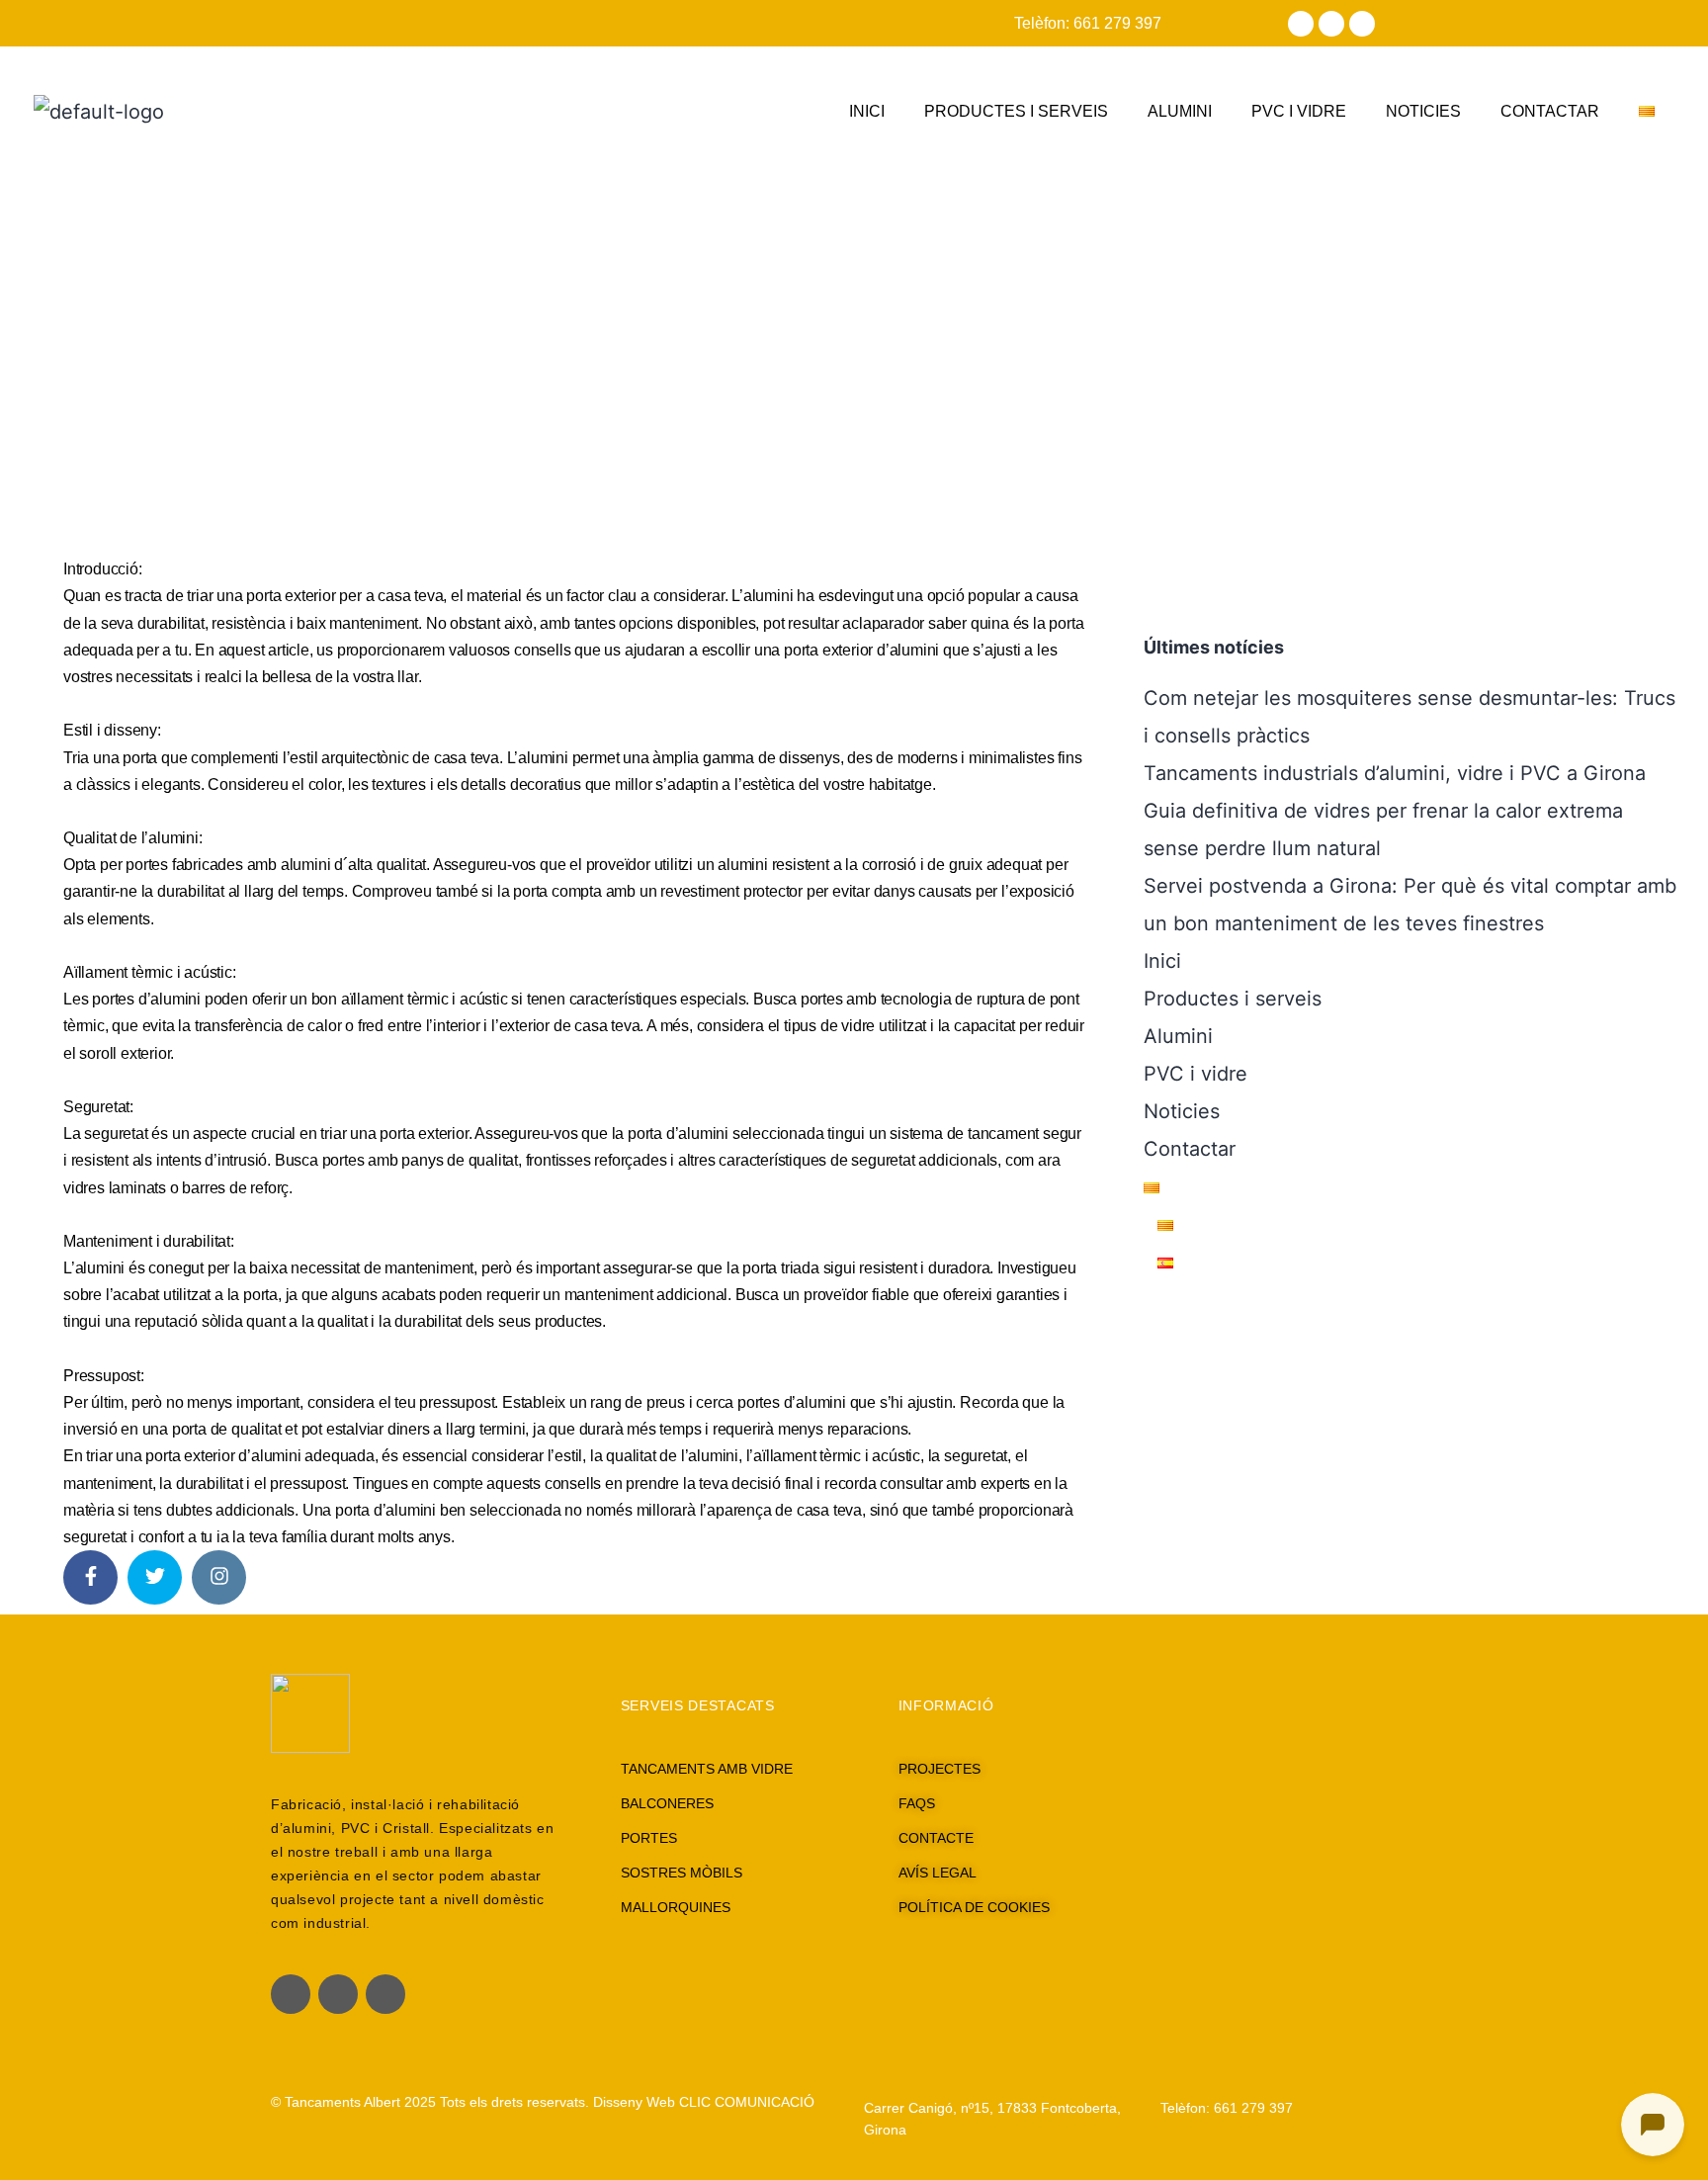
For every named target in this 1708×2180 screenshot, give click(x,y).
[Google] (1362, 24)
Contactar (1550, 111)
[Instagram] (1331, 24)
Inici (867, 111)
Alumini (1180, 111)
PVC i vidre (1299, 111)
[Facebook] (1301, 24)
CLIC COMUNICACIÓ (747, 2102)
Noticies (1423, 111)
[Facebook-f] (291, 1994)
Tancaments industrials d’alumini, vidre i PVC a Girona (1395, 773)
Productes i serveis (1016, 111)
